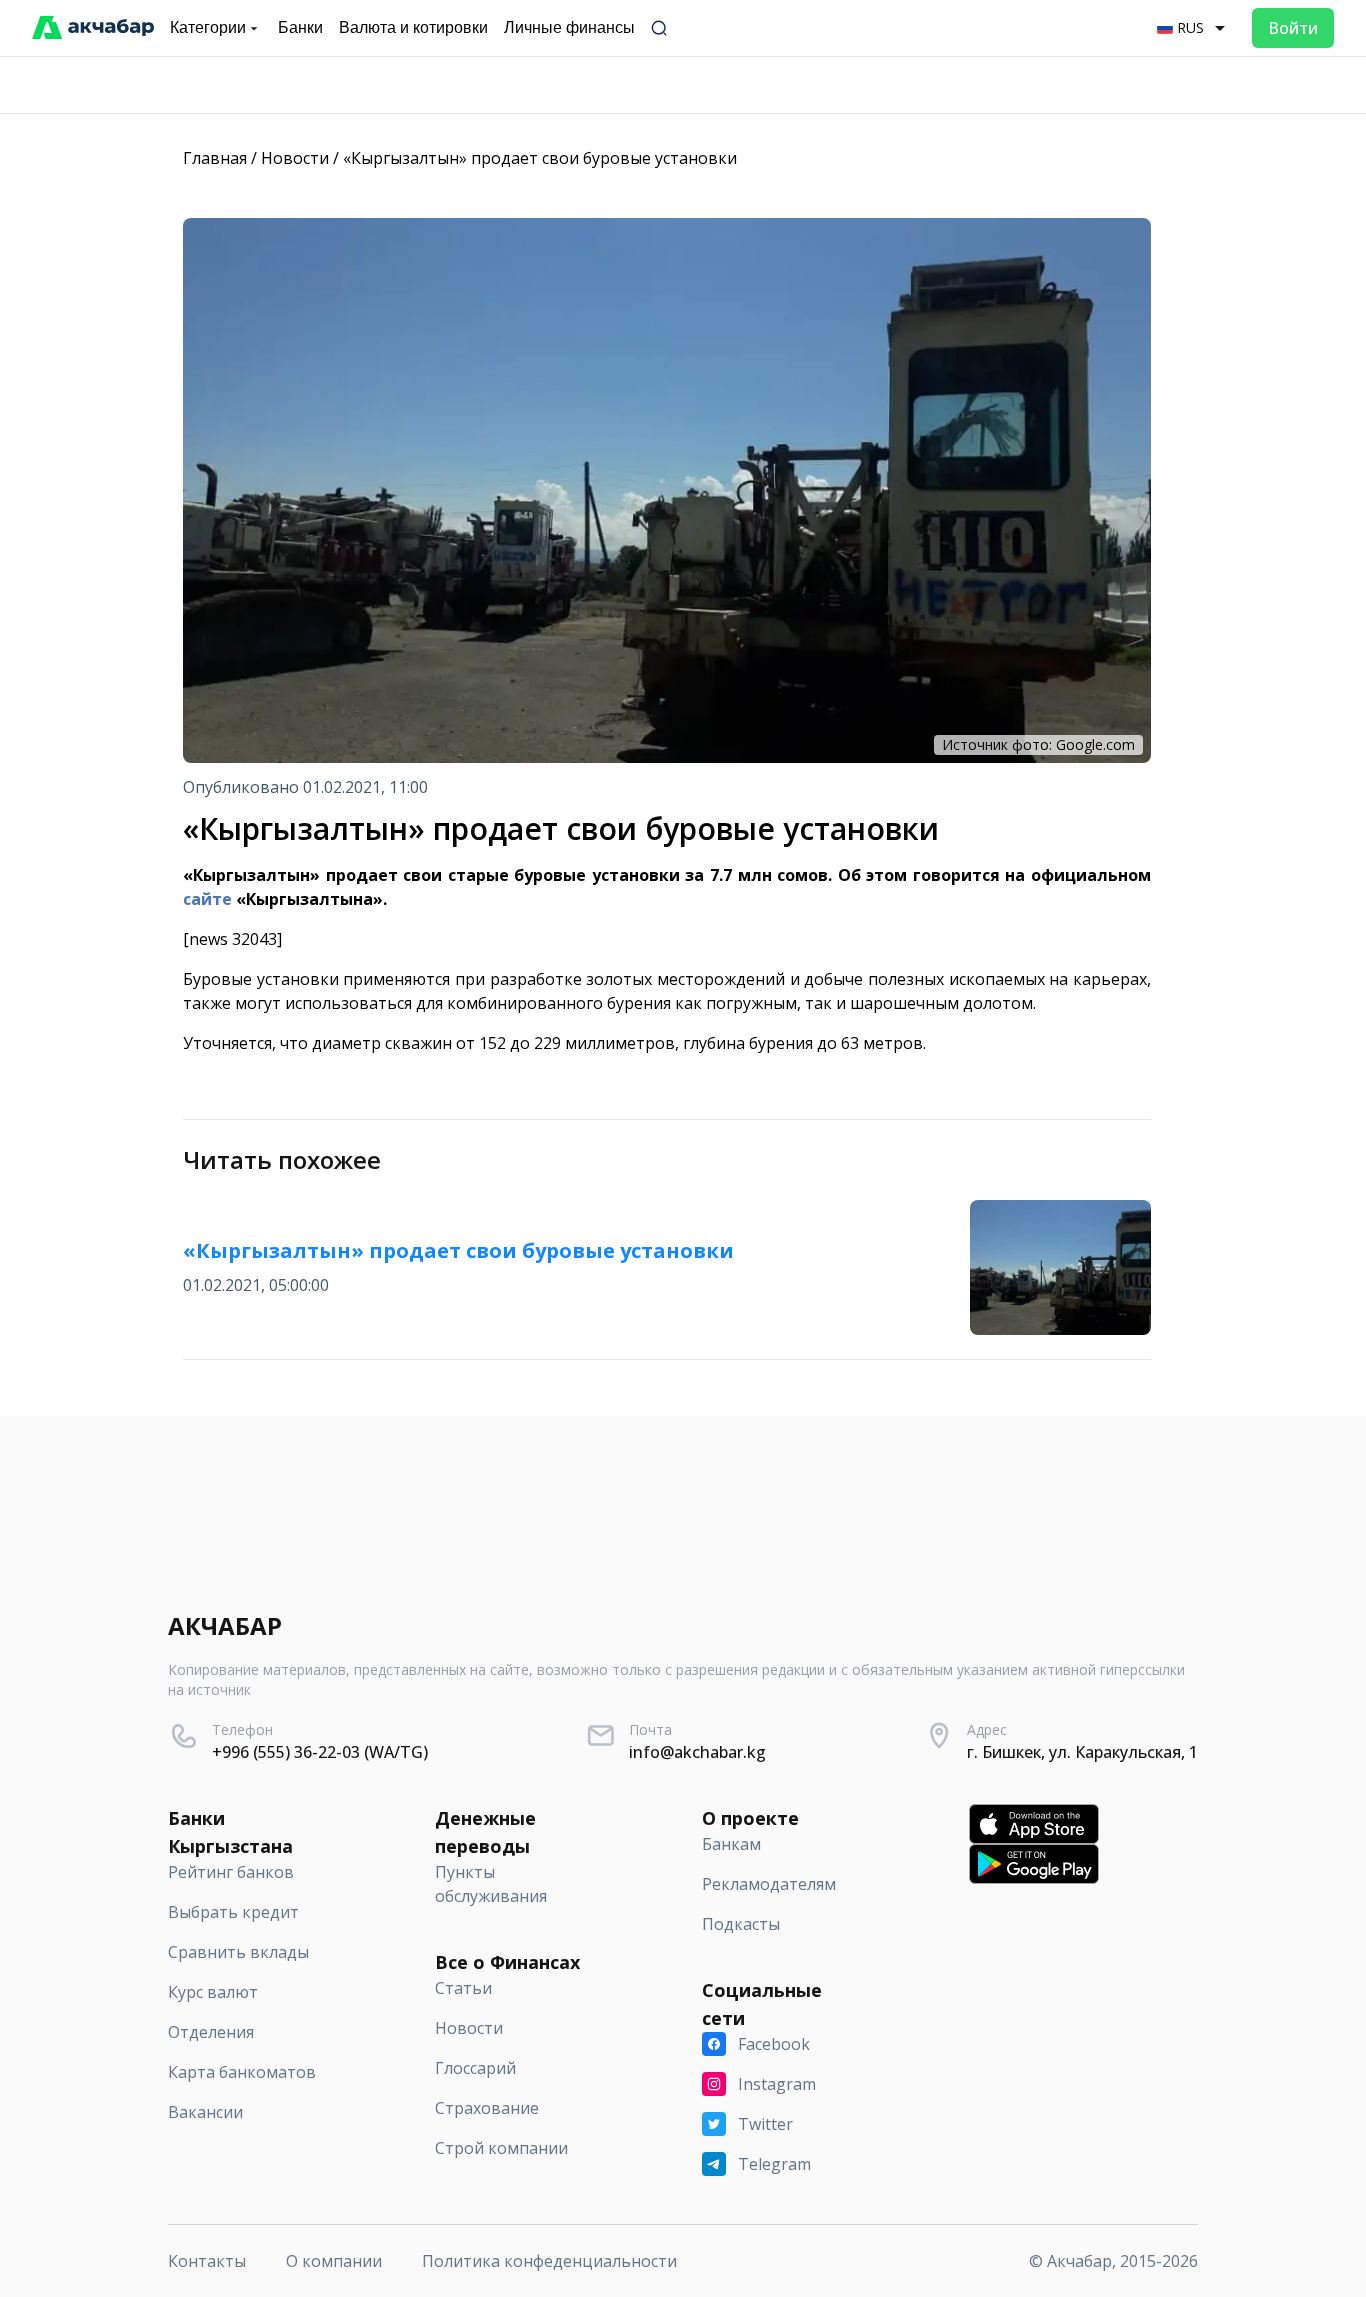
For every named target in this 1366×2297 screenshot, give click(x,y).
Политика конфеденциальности (549, 2261)
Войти (1293, 28)
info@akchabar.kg (697, 1752)
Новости (295, 158)
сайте (207, 899)
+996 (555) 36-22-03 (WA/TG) (320, 1752)
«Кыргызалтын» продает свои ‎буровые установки (540, 158)
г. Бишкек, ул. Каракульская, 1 (1082, 1752)
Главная (215, 158)
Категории (208, 27)
